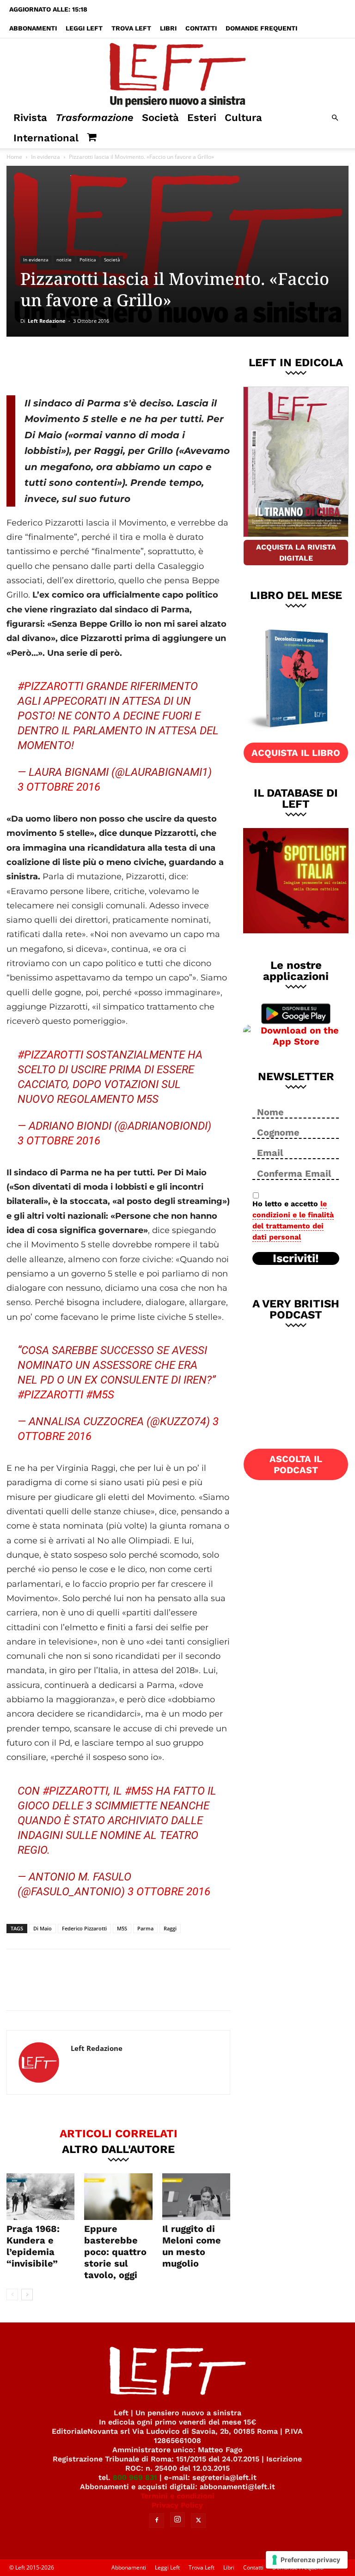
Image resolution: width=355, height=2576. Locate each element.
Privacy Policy (177, 2505)
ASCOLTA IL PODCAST (296, 1464)
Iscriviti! (296, 1258)
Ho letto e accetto (293, 1220)
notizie (64, 260)
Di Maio (43, 1928)
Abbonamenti (33, 28)
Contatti (201, 28)
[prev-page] (12, 2295)
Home (14, 157)
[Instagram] (177, 2520)
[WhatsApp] (134, 364)
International (46, 138)
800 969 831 (135, 2477)
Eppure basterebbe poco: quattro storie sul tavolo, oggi (115, 2252)
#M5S (139, 1791)
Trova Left (131, 28)
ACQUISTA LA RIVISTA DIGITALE (296, 553)
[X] (103, 364)
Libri (168, 28)
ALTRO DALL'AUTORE (118, 2149)
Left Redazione (47, 321)
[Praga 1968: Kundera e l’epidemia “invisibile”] (40, 2197)
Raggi (170, 1928)
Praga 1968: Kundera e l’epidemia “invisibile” (33, 2246)
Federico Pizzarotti (84, 1928)
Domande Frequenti (261, 28)
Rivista (30, 118)
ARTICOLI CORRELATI (119, 2133)
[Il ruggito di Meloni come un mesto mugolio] (196, 2197)
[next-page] (27, 2295)
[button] (335, 118)
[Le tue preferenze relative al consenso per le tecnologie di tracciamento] (307, 2560)
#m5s (100, 1395)
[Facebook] (73, 364)
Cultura (243, 118)
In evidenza (46, 157)
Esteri (202, 118)
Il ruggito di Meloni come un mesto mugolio (192, 2246)
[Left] (177, 73)
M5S (122, 1928)
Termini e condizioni (177, 2496)
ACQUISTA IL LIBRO (296, 753)
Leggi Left (84, 28)
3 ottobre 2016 (59, 787)
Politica (88, 260)
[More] (165, 364)
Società (160, 118)
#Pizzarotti (50, 686)
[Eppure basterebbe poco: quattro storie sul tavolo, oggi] (118, 2197)
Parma (145, 1928)
